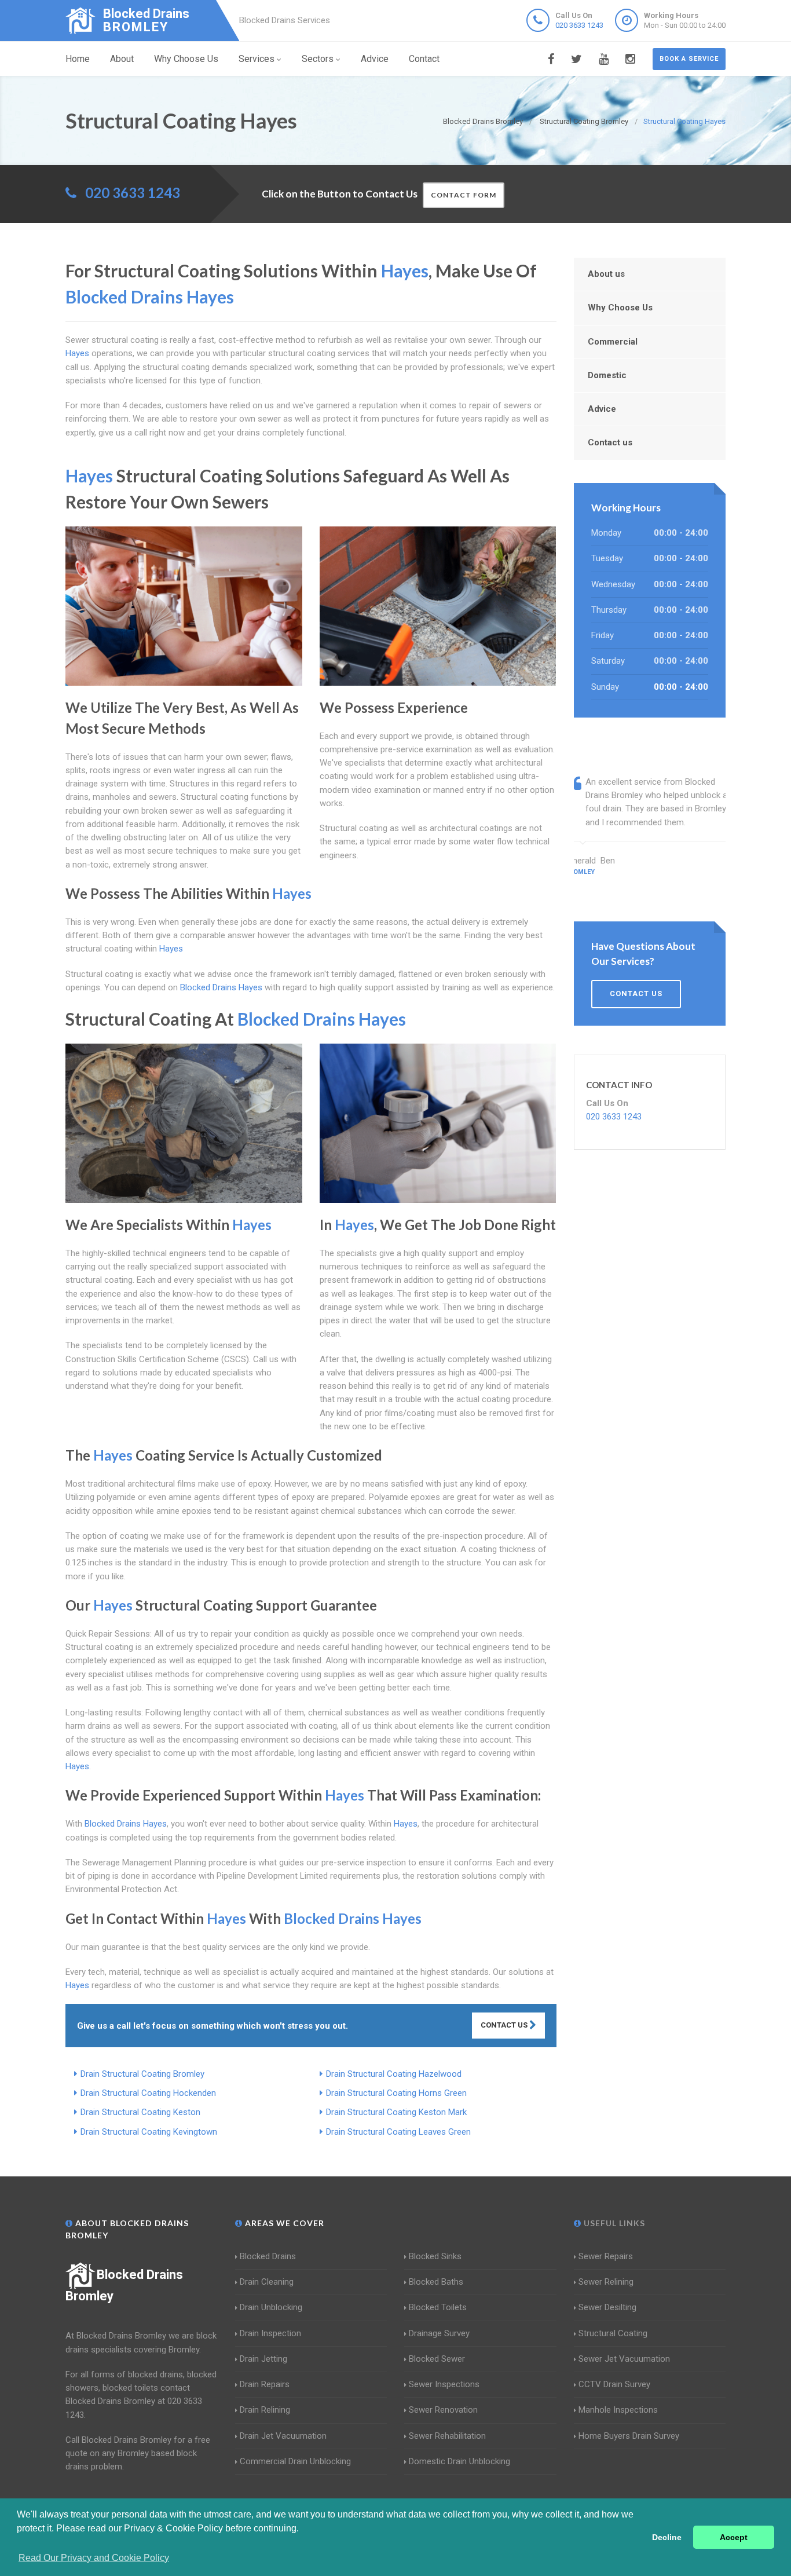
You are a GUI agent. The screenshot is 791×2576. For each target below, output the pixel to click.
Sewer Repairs (606, 2256)
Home (78, 59)
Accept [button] (734, 2537)
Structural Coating (613, 2333)
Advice (375, 59)
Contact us (610, 442)
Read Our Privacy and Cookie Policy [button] (94, 2558)
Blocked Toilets (438, 2307)
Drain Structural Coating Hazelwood (394, 2074)
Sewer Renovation (443, 2410)
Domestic (607, 375)
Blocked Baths (436, 2282)
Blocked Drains (268, 2256)
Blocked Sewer (437, 2359)
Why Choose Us (186, 59)
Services (257, 59)
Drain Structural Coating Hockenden (148, 2093)
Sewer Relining (606, 2282)
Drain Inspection (270, 2333)
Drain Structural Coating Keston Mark (396, 2112)
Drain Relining (265, 2410)
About (122, 59)
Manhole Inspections (618, 2410)
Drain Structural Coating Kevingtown (149, 2132)
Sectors (318, 59)
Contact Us (505, 2025)
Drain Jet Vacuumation (283, 2436)
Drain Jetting (263, 2359)
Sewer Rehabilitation (447, 2436)
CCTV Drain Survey (614, 2384)
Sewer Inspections (444, 2384)
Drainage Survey (439, 2333)
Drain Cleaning (267, 2282)
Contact (424, 59)
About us (606, 274)
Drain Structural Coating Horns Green (396, 2093)
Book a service (689, 59)
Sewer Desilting (607, 2307)
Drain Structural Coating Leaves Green (398, 2132)
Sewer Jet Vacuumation (624, 2359)
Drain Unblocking (271, 2307)
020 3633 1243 (579, 25)
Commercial (613, 342)
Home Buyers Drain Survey (629, 2436)
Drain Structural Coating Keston (140, 2112)
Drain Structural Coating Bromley (142, 2074)
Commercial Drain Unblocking (295, 2461)
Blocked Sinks (435, 2256)
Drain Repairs (265, 2384)
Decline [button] (667, 2537)
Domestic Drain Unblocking (459, 2461)
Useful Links (613, 2223)
